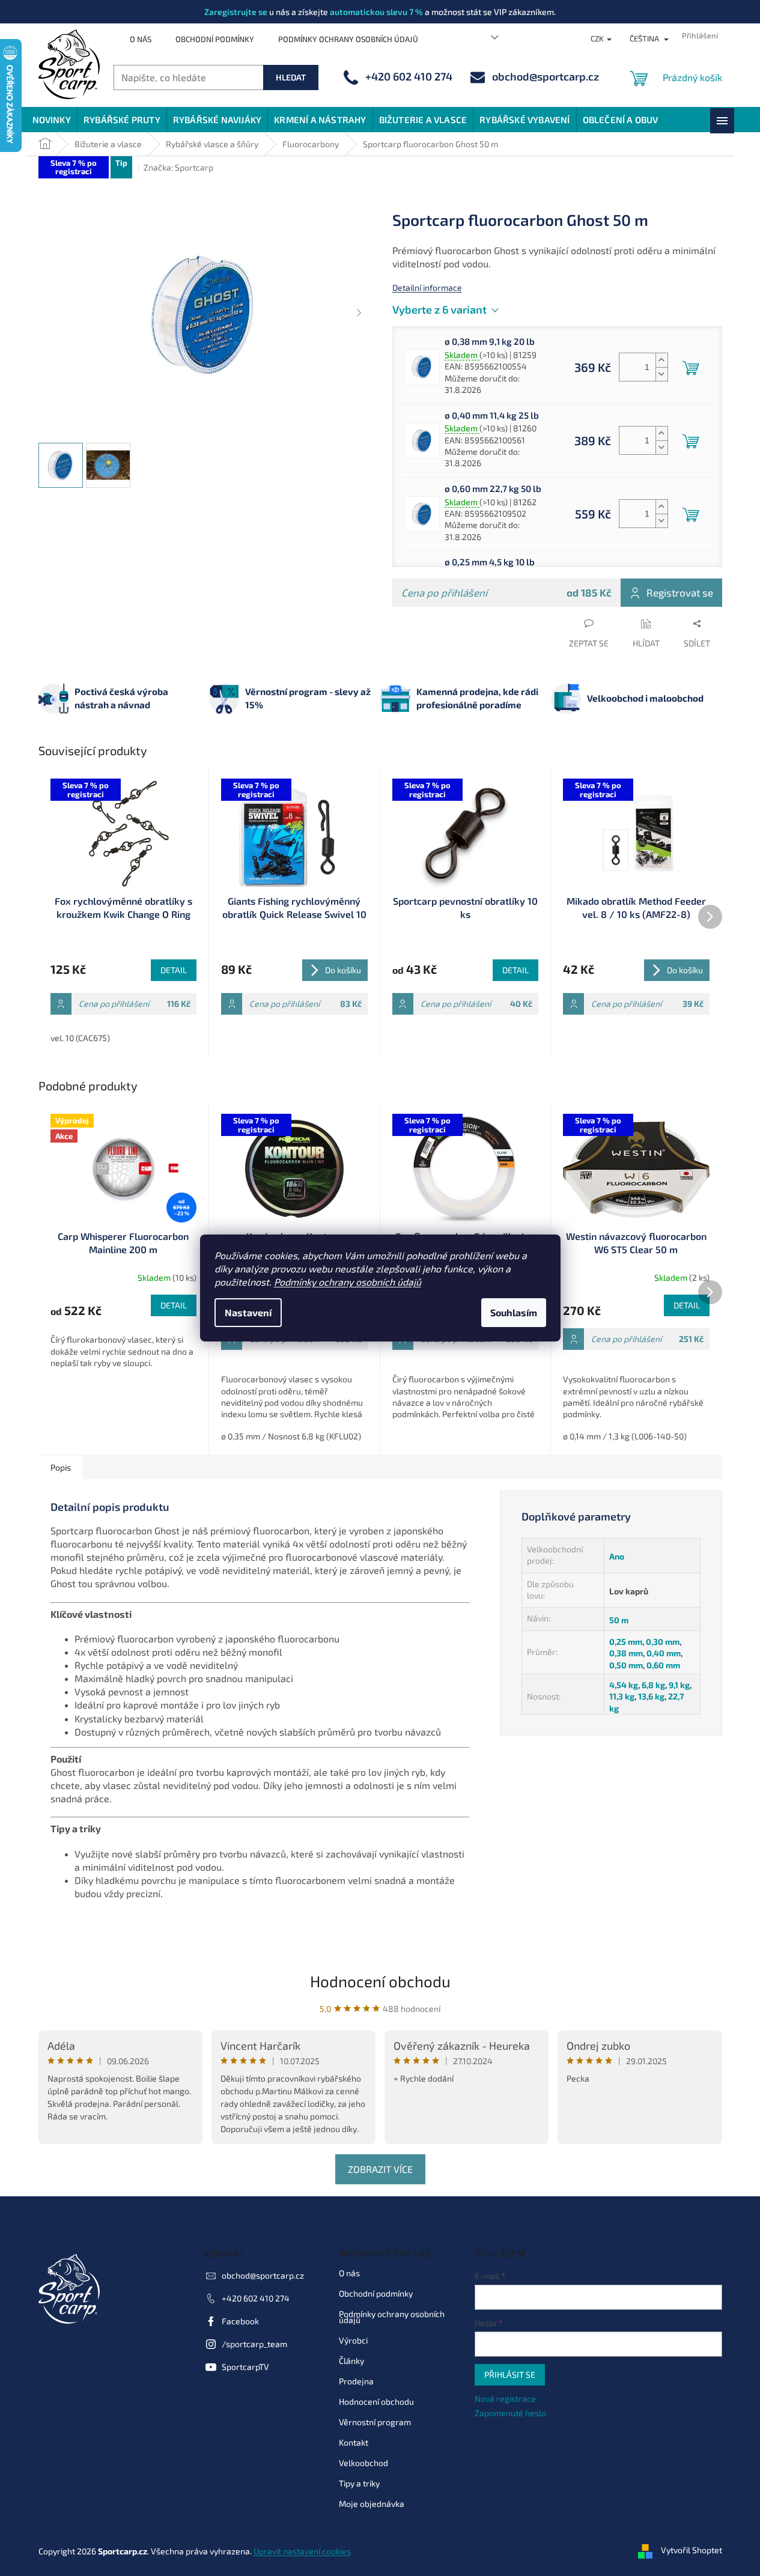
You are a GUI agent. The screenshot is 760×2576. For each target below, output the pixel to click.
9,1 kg (679, 1685)
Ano (617, 1556)
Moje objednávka (372, 2504)
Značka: (178, 167)
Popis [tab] (61, 1467)
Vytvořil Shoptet (692, 2550)
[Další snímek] (359, 314)
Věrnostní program (375, 2422)
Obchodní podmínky (215, 39)
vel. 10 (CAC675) (80, 1038)
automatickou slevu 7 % (376, 12)
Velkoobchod (363, 2463)
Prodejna (356, 2381)
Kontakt (354, 2442)
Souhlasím (514, 1312)
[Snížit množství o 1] (661, 374)
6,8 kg (653, 1685)
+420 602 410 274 (256, 2298)
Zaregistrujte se (236, 12)
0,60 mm (663, 1665)
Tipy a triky (359, 2483)
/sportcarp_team (254, 2344)
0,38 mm (626, 1653)
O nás (141, 39)
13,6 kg (651, 1696)
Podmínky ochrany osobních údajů (348, 1282)
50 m (619, 1620)
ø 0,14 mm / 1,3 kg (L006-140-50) (625, 1436)
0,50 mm (626, 1665)
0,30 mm (663, 1642)
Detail (174, 970)
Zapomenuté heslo (510, 2413)
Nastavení (248, 1312)
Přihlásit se (510, 2374)
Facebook (240, 2321)
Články (351, 2361)
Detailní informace (427, 287)
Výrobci (353, 2340)
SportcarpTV (245, 2367)
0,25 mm (626, 1642)
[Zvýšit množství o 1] (661, 360)
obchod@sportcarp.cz (263, 2275)
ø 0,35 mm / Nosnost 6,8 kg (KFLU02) (291, 1436)
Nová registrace (505, 2398)
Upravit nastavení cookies (302, 2551)
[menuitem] (52, 120)
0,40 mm (664, 1653)
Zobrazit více (380, 2169)
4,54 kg (624, 1685)
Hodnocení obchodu (380, 1981)
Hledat (291, 77)
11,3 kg (622, 1696)
